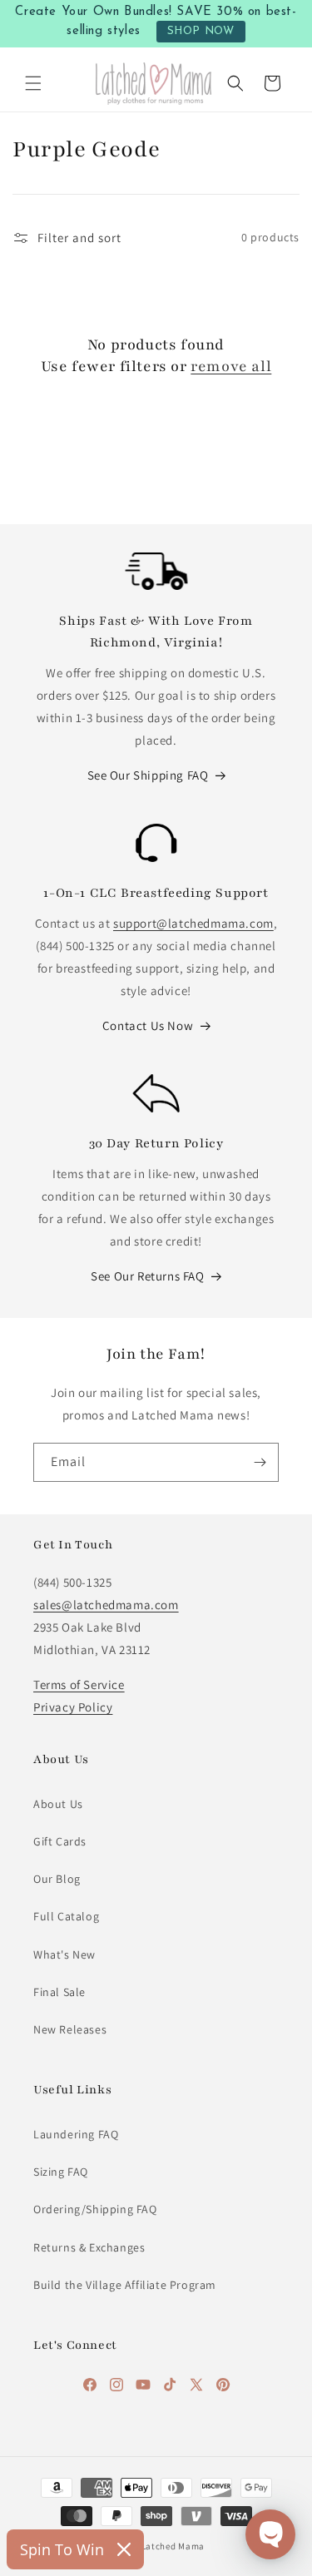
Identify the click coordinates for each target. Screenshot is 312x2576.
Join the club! (156, 1372)
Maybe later (156, 1438)
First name (68, 1265)
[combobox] (77, 1204)
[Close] (282, 909)
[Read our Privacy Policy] (265, 1540)
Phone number (80, 1164)
